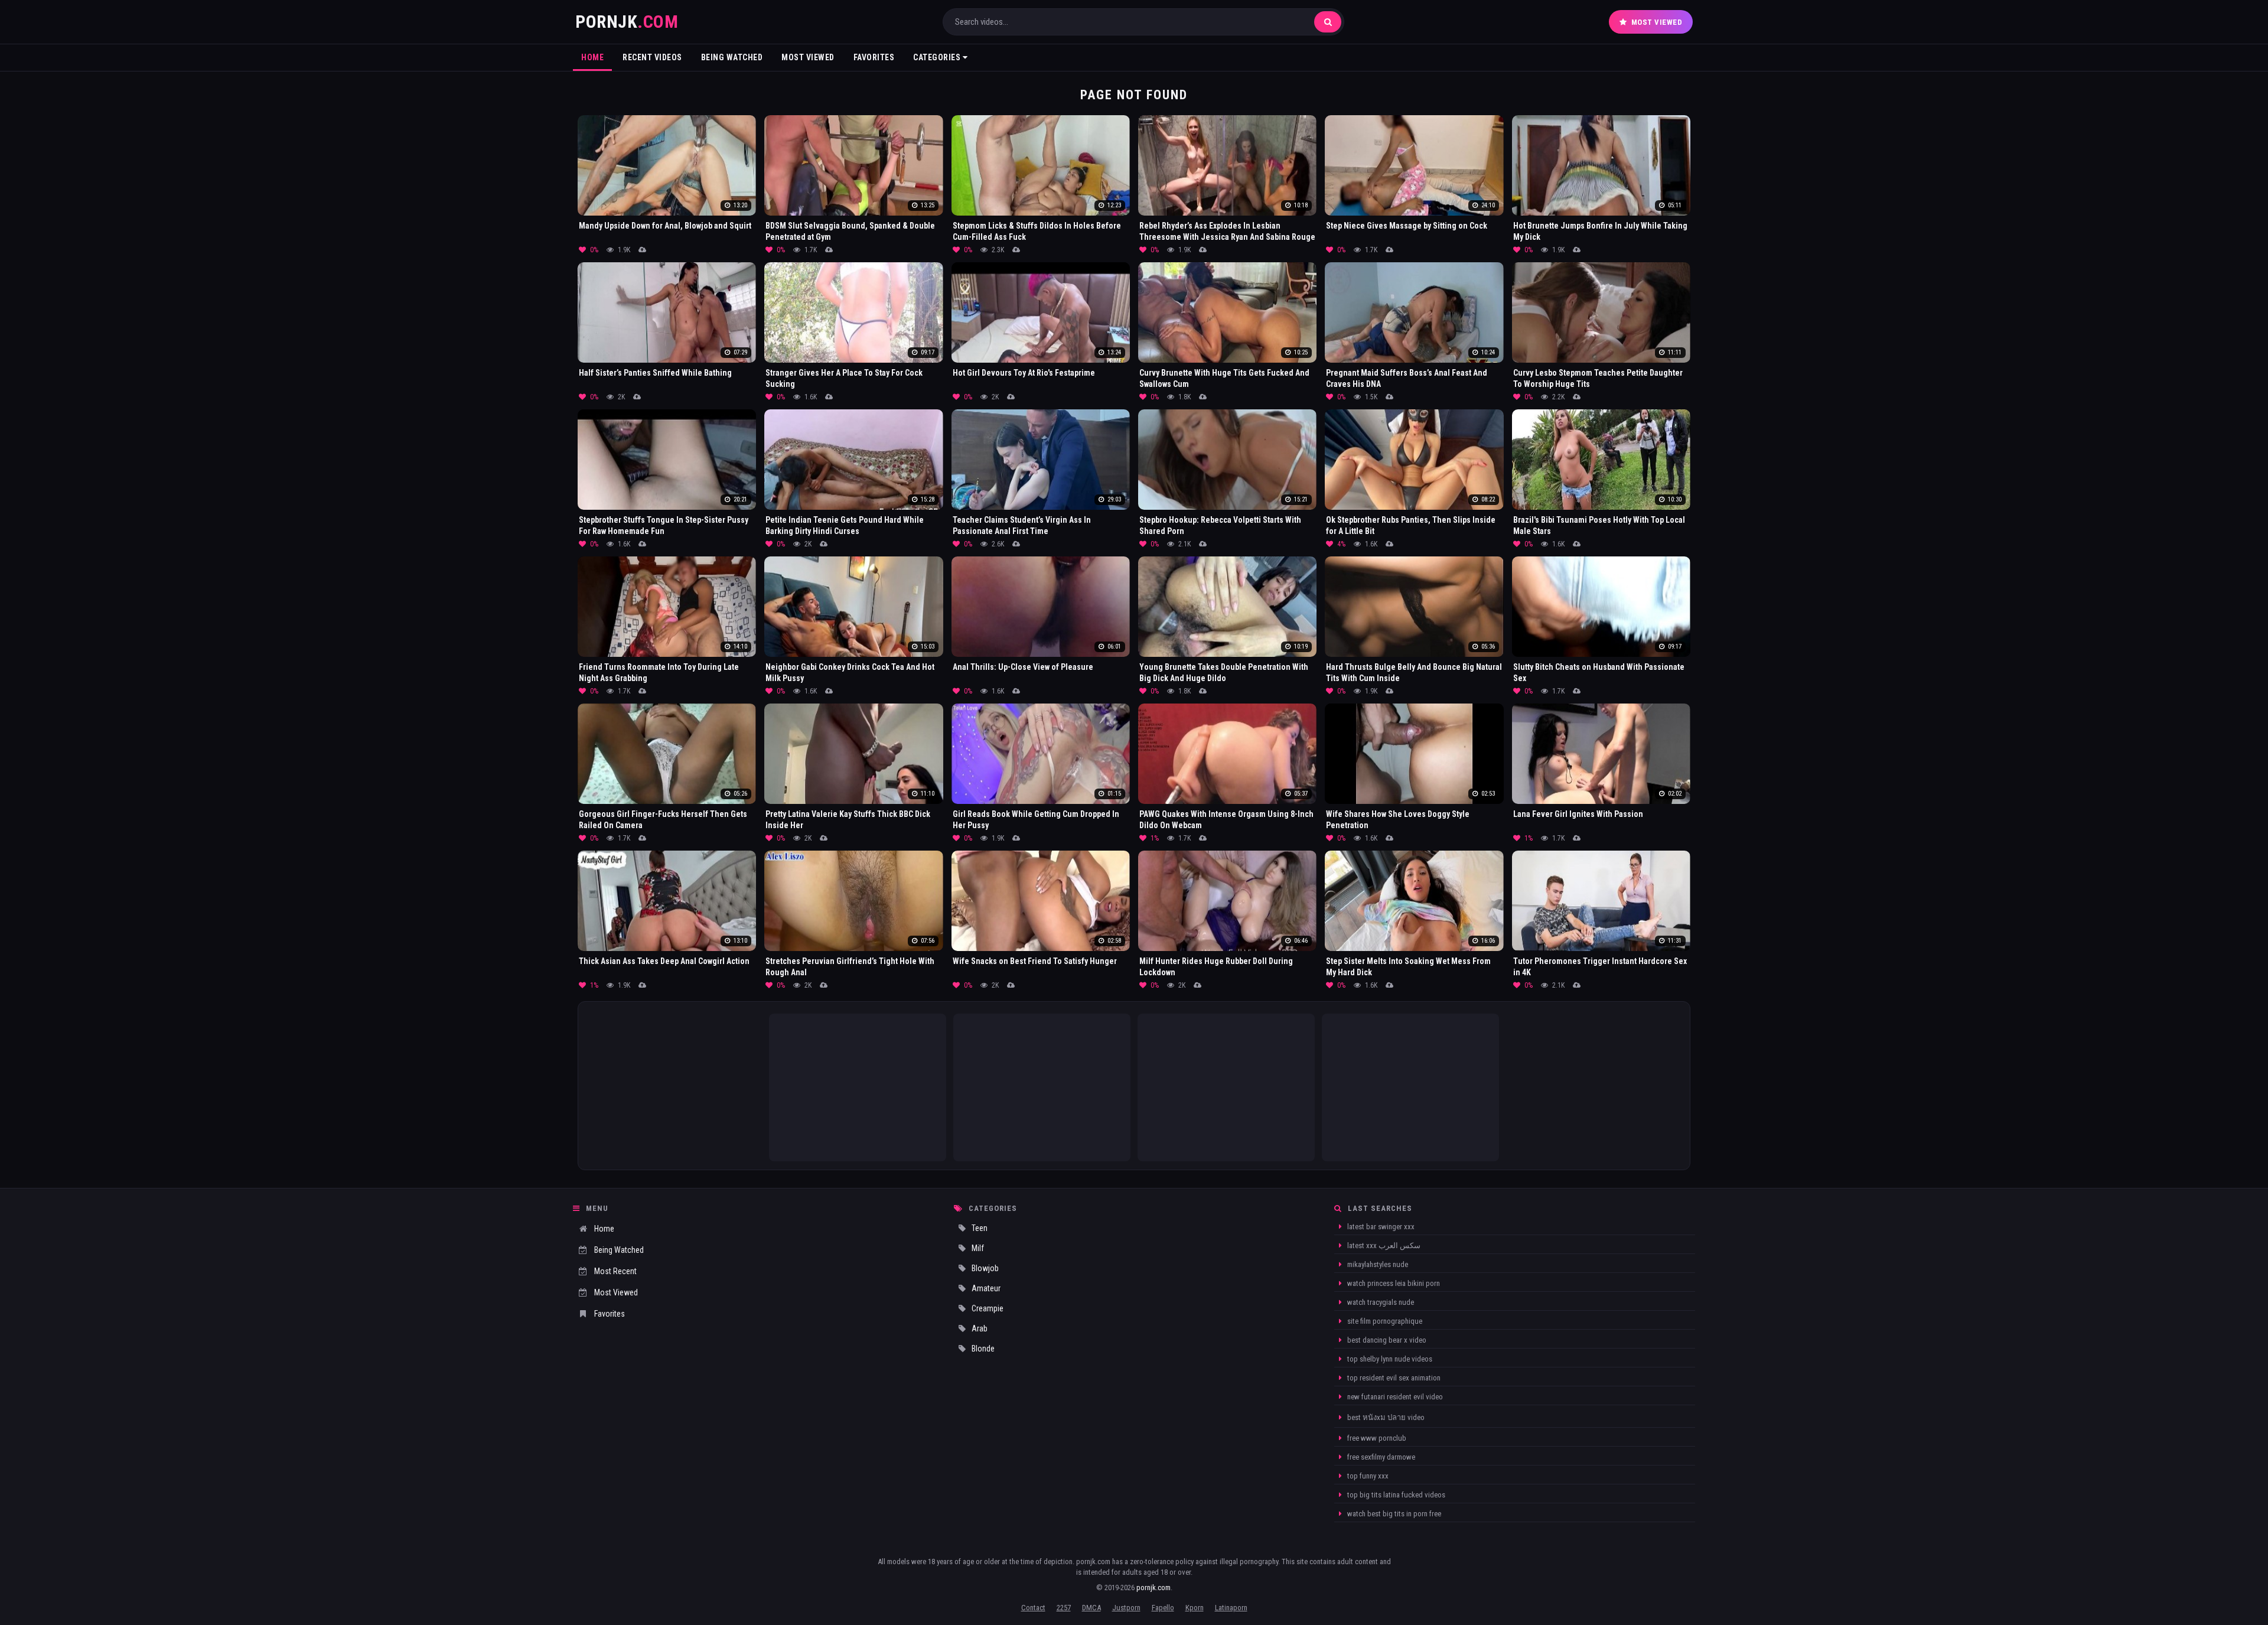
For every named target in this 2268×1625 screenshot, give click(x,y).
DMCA (1091, 1608)
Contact (1033, 1608)
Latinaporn (1231, 1608)
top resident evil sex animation (1393, 1378)
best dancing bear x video (1386, 1340)
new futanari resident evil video (1394, 1397)
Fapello (1163, 1608)
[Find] (1328, 22)
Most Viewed (1657, 22)
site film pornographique (1384, 1321)
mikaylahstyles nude (1377, 1264)
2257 (1064, 1608)
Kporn (1195, 1608)
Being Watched (732, 57)
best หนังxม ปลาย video (1385, 1417)
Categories (938, 57)
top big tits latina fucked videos (1395, 1495)
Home (592, 57)
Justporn (1126, 1608)
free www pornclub (1376, 1438)
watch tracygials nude (1380, 1302)
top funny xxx (1367, 1476)
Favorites (874, 57)
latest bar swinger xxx (1380, 1227)
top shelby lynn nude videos (1389, 1359)
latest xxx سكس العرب (1383, 1245)
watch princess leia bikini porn (1393, 1283)
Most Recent (615, 1271)
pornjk (627, 22)
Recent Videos (652, 57)
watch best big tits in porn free (1393, 1514)
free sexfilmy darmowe (1380, 1457)
